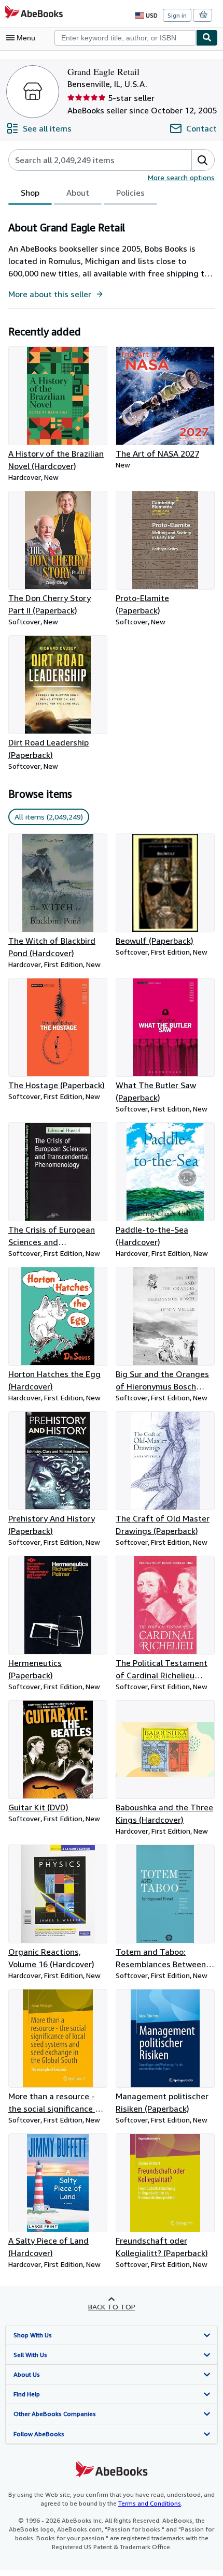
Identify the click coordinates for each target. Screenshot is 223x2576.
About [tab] (78, 193)
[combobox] (125, 38)
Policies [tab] (130, 193)
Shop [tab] (30, 193)
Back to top (112, 2307)
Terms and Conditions (150, 2503)
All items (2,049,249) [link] (49, 817)
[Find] (207, 38)
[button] (203, 160)
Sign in (177, 15)
